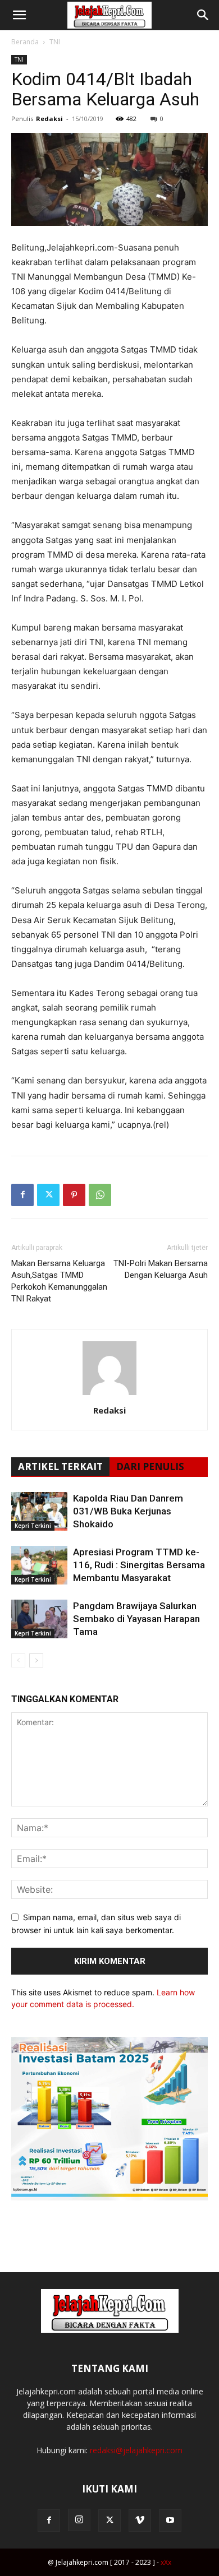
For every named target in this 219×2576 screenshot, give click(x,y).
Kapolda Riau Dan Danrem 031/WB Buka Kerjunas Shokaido (128, 1511)
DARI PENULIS (150, 1467)
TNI (55, 42)
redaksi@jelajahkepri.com (136, 2450)
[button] (19, 15)
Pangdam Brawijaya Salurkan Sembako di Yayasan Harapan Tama (136, 1619)
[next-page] (36, 1660)
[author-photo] (109, 1395)
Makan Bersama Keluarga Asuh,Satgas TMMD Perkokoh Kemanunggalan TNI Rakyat (59, 1281)
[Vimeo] (140, 2521)
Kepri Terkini (33, 1526)
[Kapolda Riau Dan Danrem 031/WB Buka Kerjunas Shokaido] (39, 1511)
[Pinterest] (74, 1195)
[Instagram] (79, 2520)
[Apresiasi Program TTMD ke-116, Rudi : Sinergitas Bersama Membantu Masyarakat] (39, 1565)
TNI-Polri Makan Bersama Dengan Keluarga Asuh (161, 1269)
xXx (166, 2562)
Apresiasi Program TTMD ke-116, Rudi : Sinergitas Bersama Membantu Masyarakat (139, 1565)
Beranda (25, 42)
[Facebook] (22, 1195)
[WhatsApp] (100, 1195)
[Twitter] (48, 1195)
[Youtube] (170, 2521)
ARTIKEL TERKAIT (60, 1467)
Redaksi (49, 119)
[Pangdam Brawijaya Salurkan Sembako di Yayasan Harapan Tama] (39, 1619)
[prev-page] (18, 1660)
